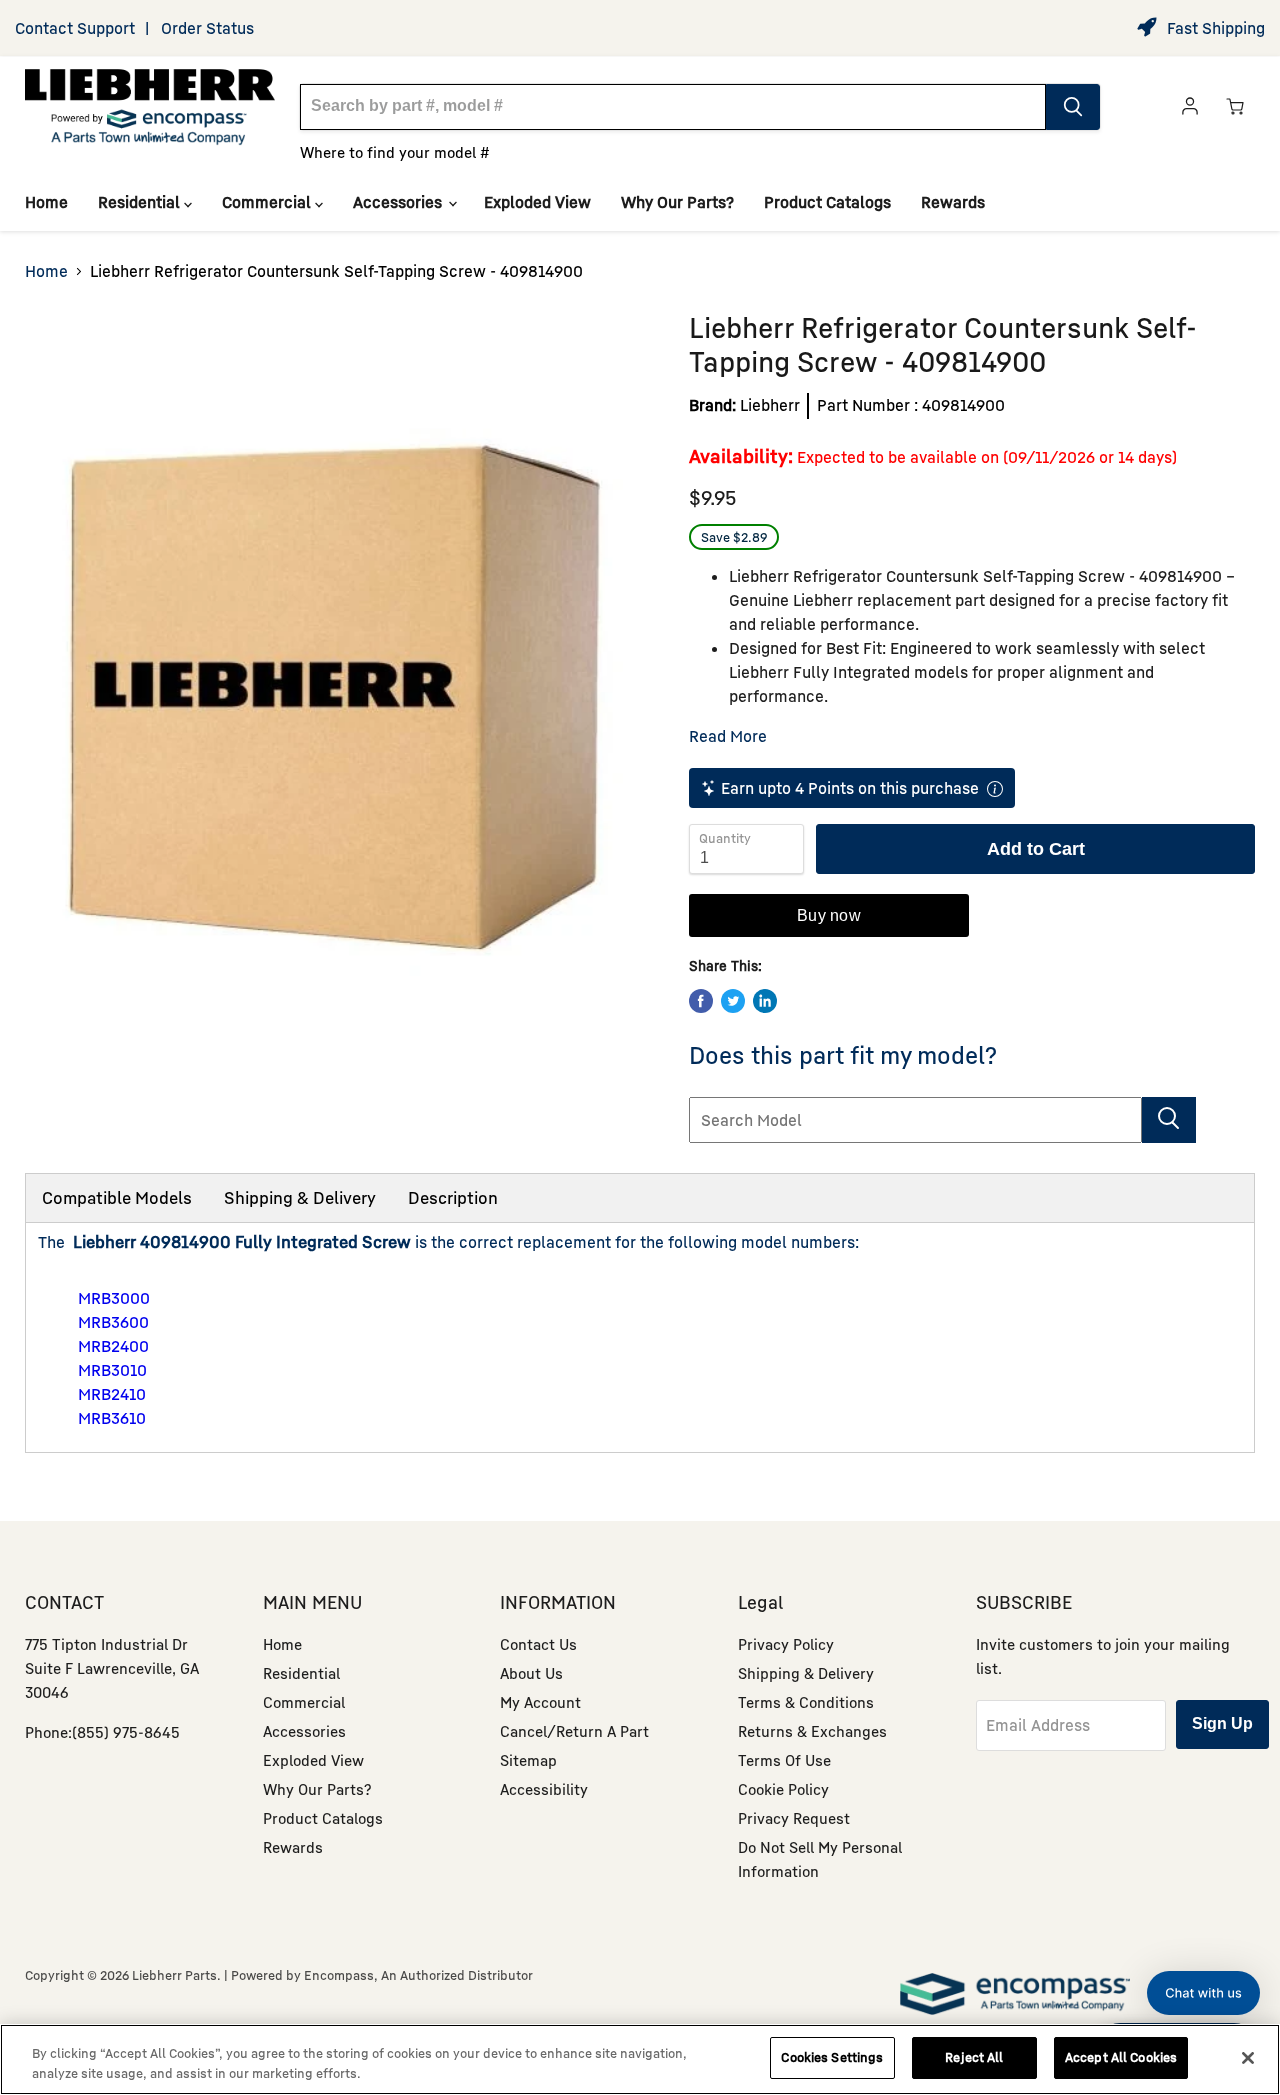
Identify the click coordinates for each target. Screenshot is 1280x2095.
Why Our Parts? (677, 202)
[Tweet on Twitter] (733, 1001)
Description (453, 1197)
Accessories (399, 202)
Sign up (1222, 1723)
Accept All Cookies (1121, 2057)
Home (46, 202)
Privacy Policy (786, 1644)
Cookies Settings (832, 2057)
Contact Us (538, 1644)
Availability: (741, 455)
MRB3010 (112, 1370)
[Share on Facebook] (701, 1001)
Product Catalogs (827, 202)
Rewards (953, 202)
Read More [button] (728, 736)
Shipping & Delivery (300, 1197)
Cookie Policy (783, 1789)
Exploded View (537, 202)
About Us (531, 1673)
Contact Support (75, 28)
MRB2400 (113, 1346)
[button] (1203, 1993)
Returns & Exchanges (812, 1731)
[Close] (1248, 2058)
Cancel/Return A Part (574, 1731)
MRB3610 (112, 1418)
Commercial (268, 202)
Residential (141, 202)
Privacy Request (794, 1818)
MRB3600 (113, 1322)
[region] (640, 2059)
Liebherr (770, 405)
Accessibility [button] (544, 1789)
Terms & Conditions (806, 1702)
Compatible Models (117, 1197)
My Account (540, 1702)
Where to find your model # (395, 152)
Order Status (207, 28)
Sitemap (528, 1760)
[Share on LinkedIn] (765, 1001)
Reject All (974, 2057)
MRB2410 (112, 1394)
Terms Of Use (784, 1760)
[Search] (1073, 107)
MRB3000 (114, 1298)
